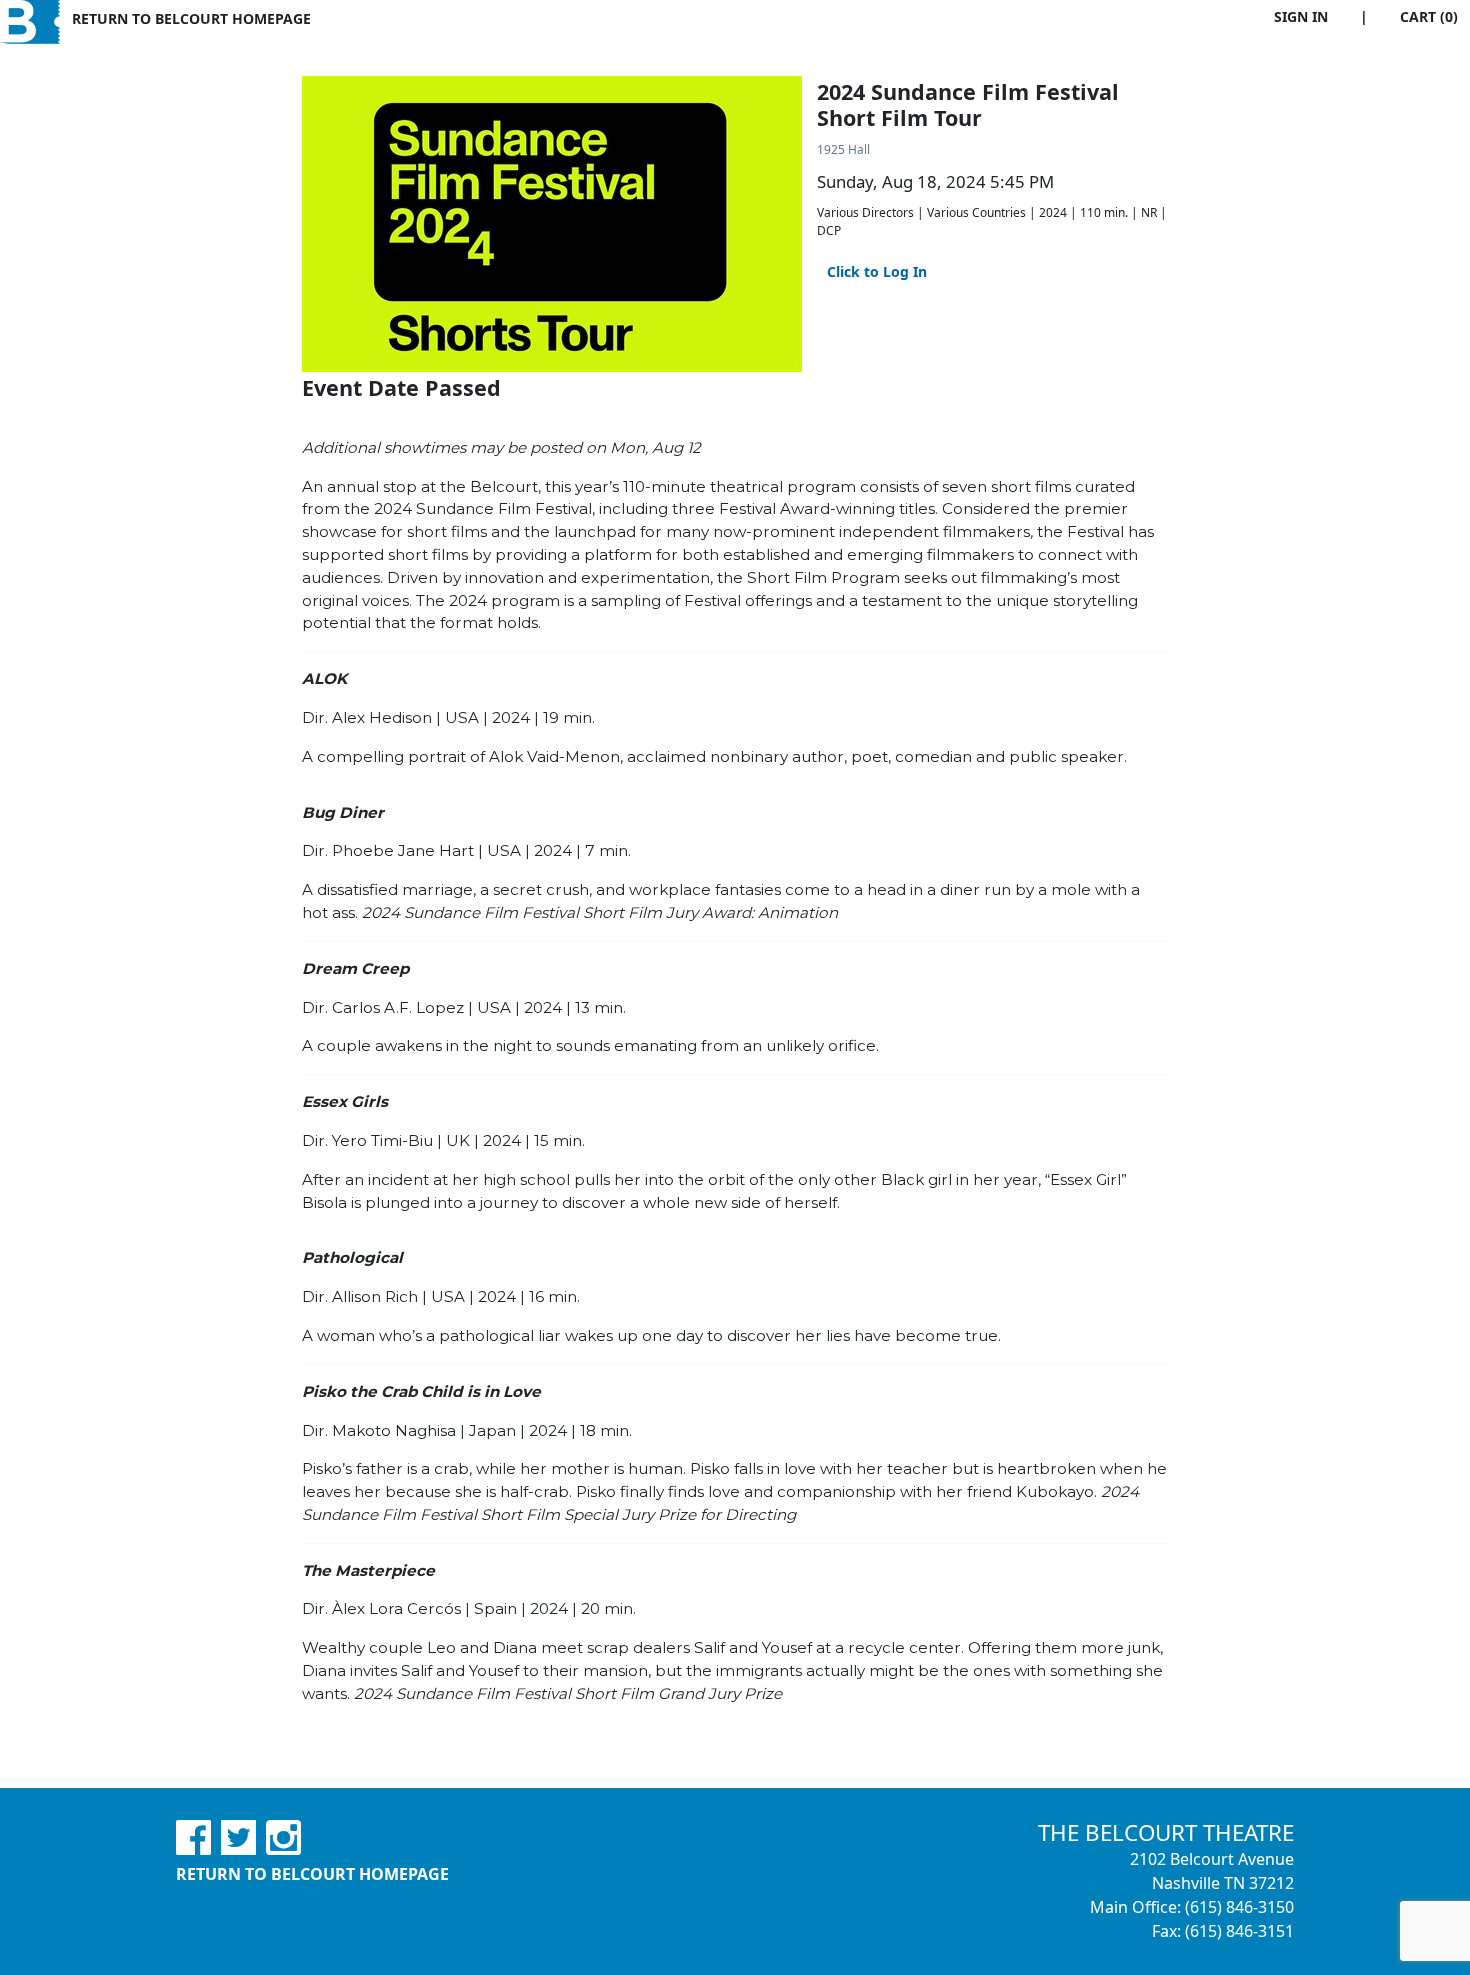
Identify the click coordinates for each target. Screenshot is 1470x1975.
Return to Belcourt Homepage (191, 18)
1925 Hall (843, 149)
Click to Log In (877, 271)
